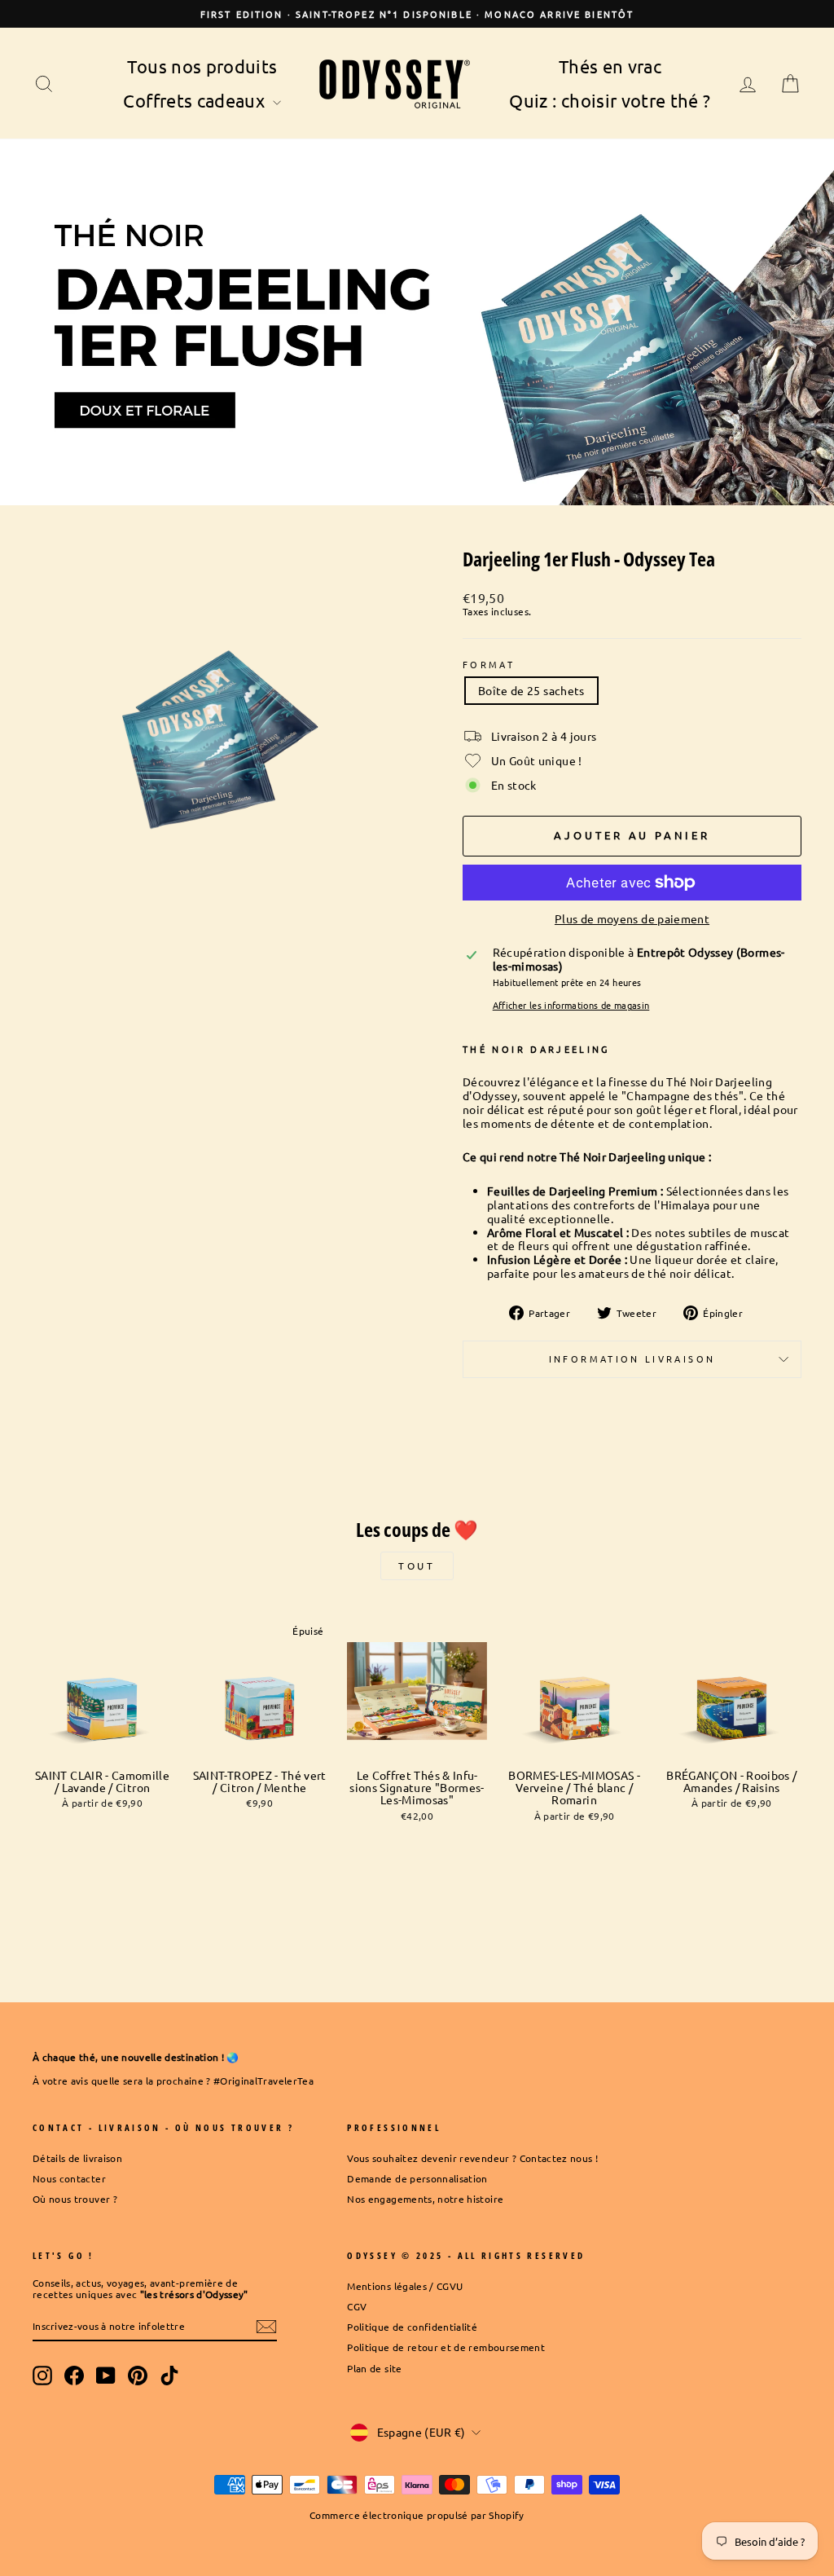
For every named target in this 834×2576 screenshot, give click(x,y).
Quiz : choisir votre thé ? (610, 100)
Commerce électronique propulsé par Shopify (417, 2515)
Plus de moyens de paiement (632, 919)
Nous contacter (69, 2178)
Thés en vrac (610, 66)
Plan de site (374, 2368)
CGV (357, 2306)
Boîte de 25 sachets (531, 690)
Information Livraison (632, 1358)
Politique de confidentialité (412, 2327)
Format (489, 665)
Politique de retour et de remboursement (446, 2347)
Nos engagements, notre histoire (425, 2199)
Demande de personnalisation (417, 2178)
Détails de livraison (77, 2158)
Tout (417, 1565)
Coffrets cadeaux (196, 100)
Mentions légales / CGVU (405, 2286)
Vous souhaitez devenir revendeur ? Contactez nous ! (472, 2158)
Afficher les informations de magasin (571, 1005)
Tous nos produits (202, 66)
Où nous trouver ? (75, 2199)
